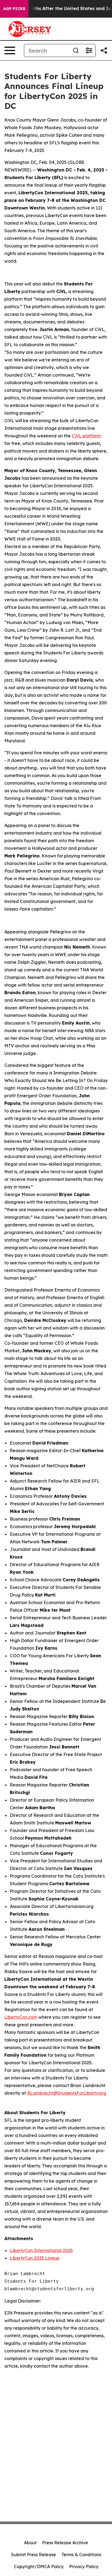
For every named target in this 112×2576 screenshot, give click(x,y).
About (30, 2543)
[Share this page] (104, 50)
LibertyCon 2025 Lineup (35, 2258)
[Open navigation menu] (10, 50)
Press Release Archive (65, 2543)
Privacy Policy (84, 2567)
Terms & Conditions (81, 2555)
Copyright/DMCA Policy (39, 2567)
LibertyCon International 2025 (41, 2250)
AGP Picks (14, 9)
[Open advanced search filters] (89, 50)
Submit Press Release (34, 2555)
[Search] (76, 50)
